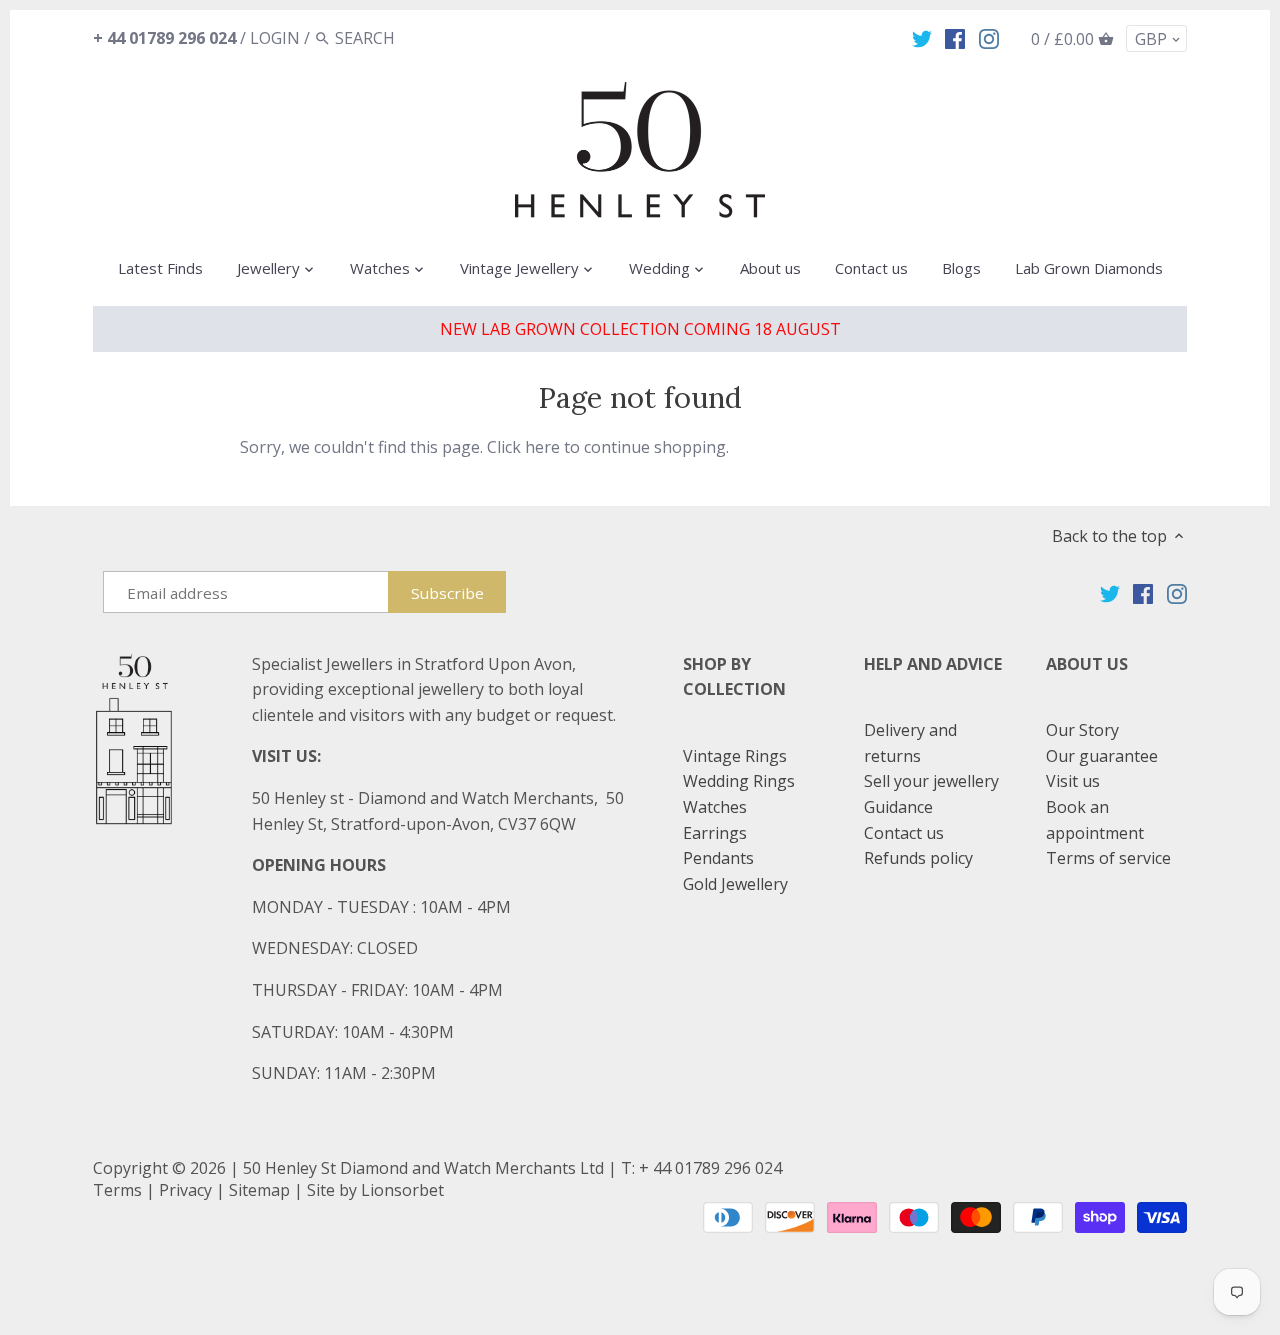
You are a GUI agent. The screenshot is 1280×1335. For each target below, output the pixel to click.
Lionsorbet (402, 1190)
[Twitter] (922, 37)
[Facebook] (955, 37)
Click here (523, 447)
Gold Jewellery (735, 884)
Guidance (898, 807)
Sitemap (259, 1190)
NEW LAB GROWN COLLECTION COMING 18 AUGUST (640, 329)
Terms (117, 1190)
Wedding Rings (739, 781)
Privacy (185, 1190)
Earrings (715, 833)
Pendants (718, 858)
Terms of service (1108, 858)
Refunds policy (918, 858)
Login (275, 38)
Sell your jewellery (931, 781)
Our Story (1082, 730)
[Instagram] (989, 37)
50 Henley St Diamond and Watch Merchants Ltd (423, 1168)
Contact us (904, 833)
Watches (715, 807)
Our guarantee (1102, 756)
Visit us (1073, 781)
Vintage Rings (735, 756)
